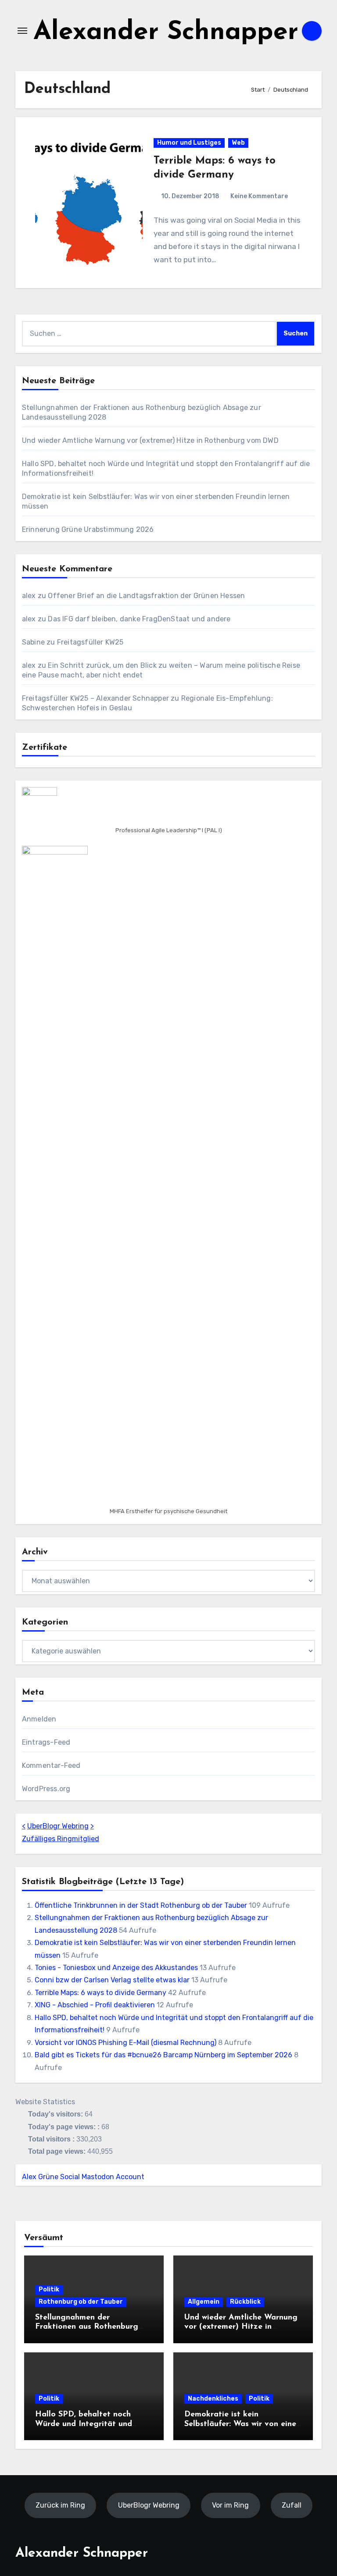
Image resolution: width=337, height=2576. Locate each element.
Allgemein (204, 2302)
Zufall (292, 2505)
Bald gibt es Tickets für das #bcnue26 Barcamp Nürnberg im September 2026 (163, 2055)
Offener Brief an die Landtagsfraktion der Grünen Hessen (146, 596)
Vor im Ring (230, 2505)
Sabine (33, 642)
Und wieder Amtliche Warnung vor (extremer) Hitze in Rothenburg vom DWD (150, 440)
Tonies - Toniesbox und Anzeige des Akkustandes (116, 1968)
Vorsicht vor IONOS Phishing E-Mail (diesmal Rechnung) (125, 2043)
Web (238, 143)
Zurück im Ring (60, 2505)
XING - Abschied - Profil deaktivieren (95, 2005)
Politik (49, 2289)
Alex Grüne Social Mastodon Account (83, 2177)
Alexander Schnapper (166, 33)
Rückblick (245, 2302)
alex (29, 596)
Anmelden (39, 1719)
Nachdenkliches (213, 2399)
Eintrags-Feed (46, 1742)
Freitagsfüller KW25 (90, 642)
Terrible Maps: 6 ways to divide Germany (100, 1993)
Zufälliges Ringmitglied (61, 1839)
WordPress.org (46, 1789)
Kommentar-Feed (51, 1765)
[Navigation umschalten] (22, 31)
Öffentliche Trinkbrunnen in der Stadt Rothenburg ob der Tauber (141, 1905)
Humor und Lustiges (189, 143)
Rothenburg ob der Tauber (81, 2302)
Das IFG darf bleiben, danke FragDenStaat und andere (139, 619)
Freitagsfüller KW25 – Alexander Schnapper (95, 698)
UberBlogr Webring (58, 1826)
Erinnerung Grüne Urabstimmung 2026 (88, 529)
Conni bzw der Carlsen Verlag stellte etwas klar (112, 1980)
